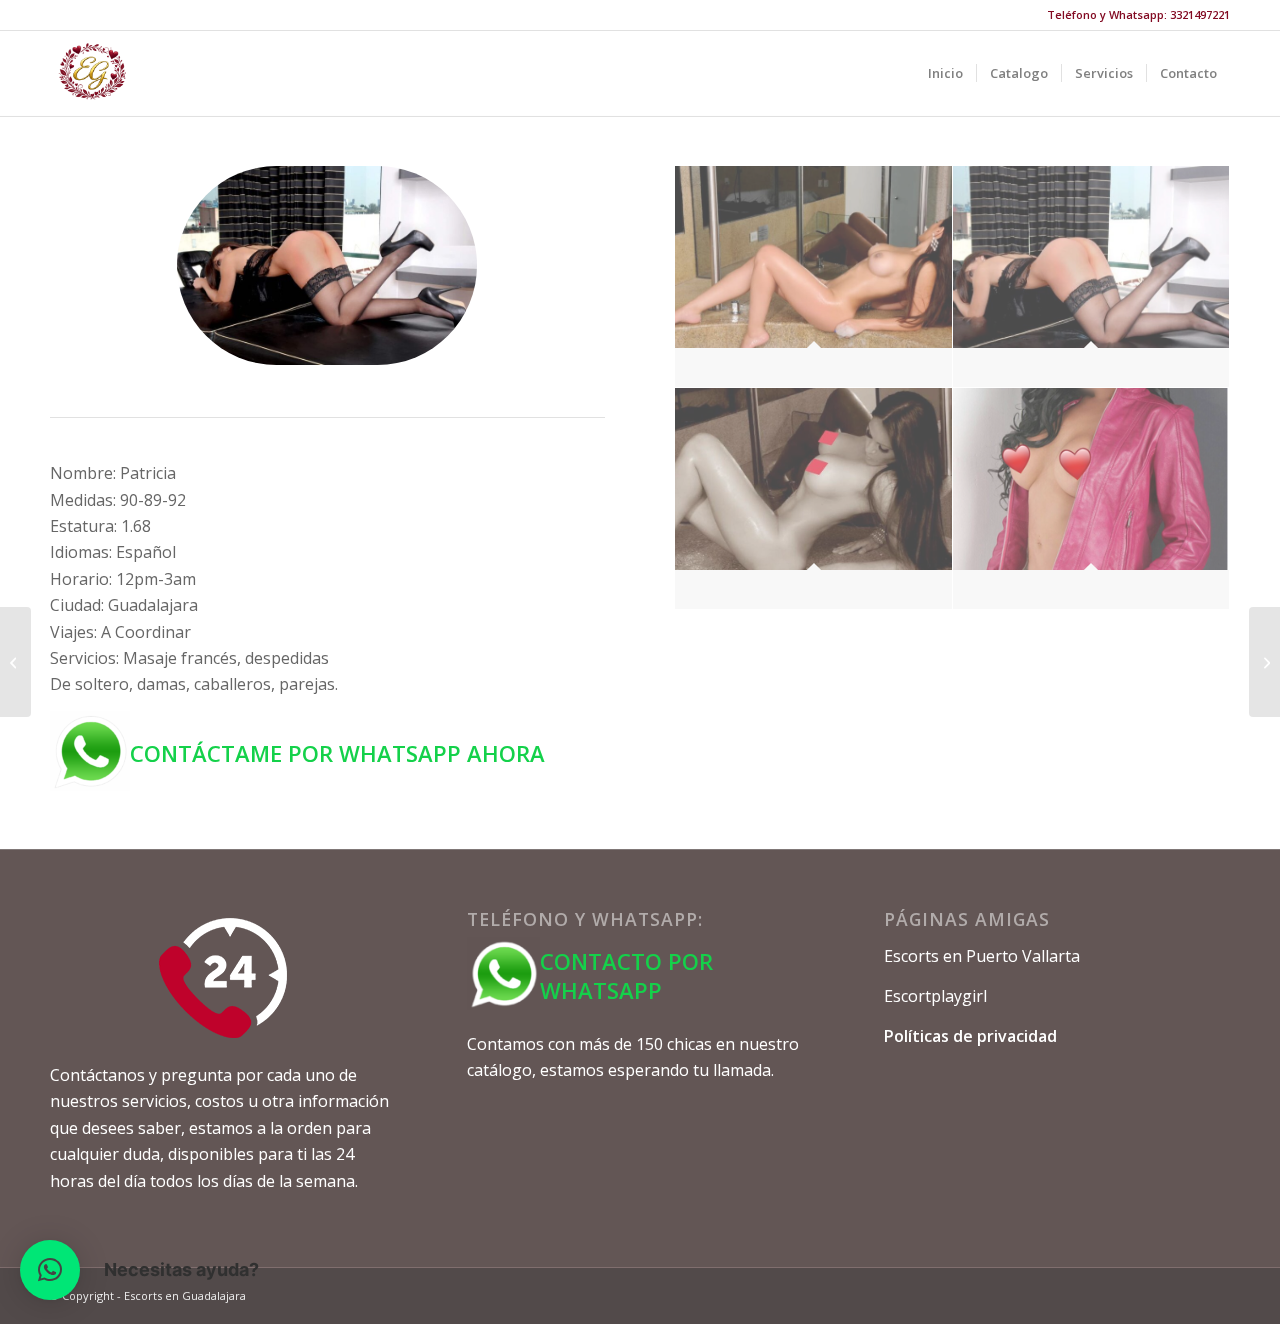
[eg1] (92, 73)
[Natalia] (1264, 662)
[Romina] (15, 662)
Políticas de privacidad (970, 1036)
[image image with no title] (813, 277)
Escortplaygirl (935, 996)
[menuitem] (945, 73)
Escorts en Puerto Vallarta (982, 956)
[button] (50, 1270)
